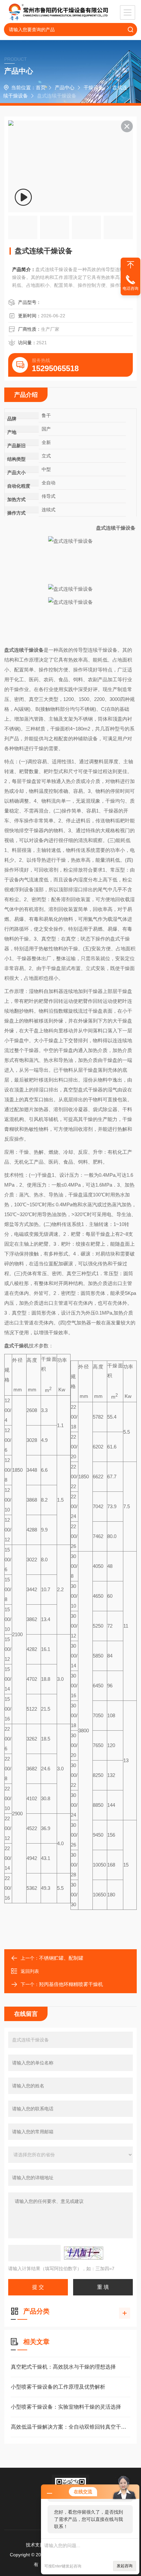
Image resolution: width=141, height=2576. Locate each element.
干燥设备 (93, 87)
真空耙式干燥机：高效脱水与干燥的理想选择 (63, 2367)
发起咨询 (125, 2566)
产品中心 (65, 87)
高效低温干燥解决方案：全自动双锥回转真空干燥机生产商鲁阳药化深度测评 (70, 2427)
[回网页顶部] (131, 265)
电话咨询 (131, 288)
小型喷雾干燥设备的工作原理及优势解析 (58, 2387)
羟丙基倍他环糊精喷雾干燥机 (71, 1984)
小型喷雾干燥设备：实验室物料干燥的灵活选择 (66, 2407)
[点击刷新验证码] (84, 2253)
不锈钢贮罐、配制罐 (61, 1958)
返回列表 (30, 1971)
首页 (41, 87)
